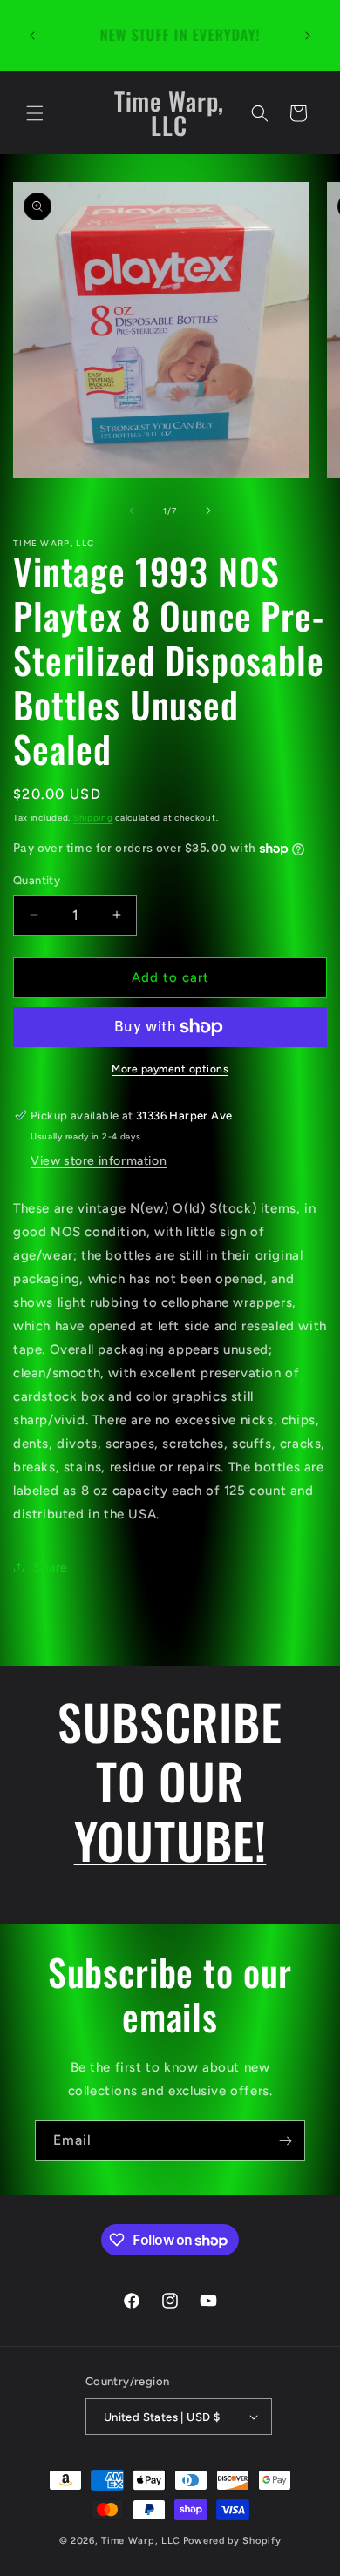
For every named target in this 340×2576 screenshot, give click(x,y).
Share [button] (51, 1568)
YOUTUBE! (170, 1839)
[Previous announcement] (32, 36)
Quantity (37, 880)
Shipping (93, 818)
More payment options (170, 1069)
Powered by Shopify (232, 2541)
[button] (35, 113)
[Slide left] (132, 510)
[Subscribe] (285, 2141)
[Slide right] (208, 510)
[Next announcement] (308, 36)
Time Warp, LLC (141, 2541)
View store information (99, 1161)
